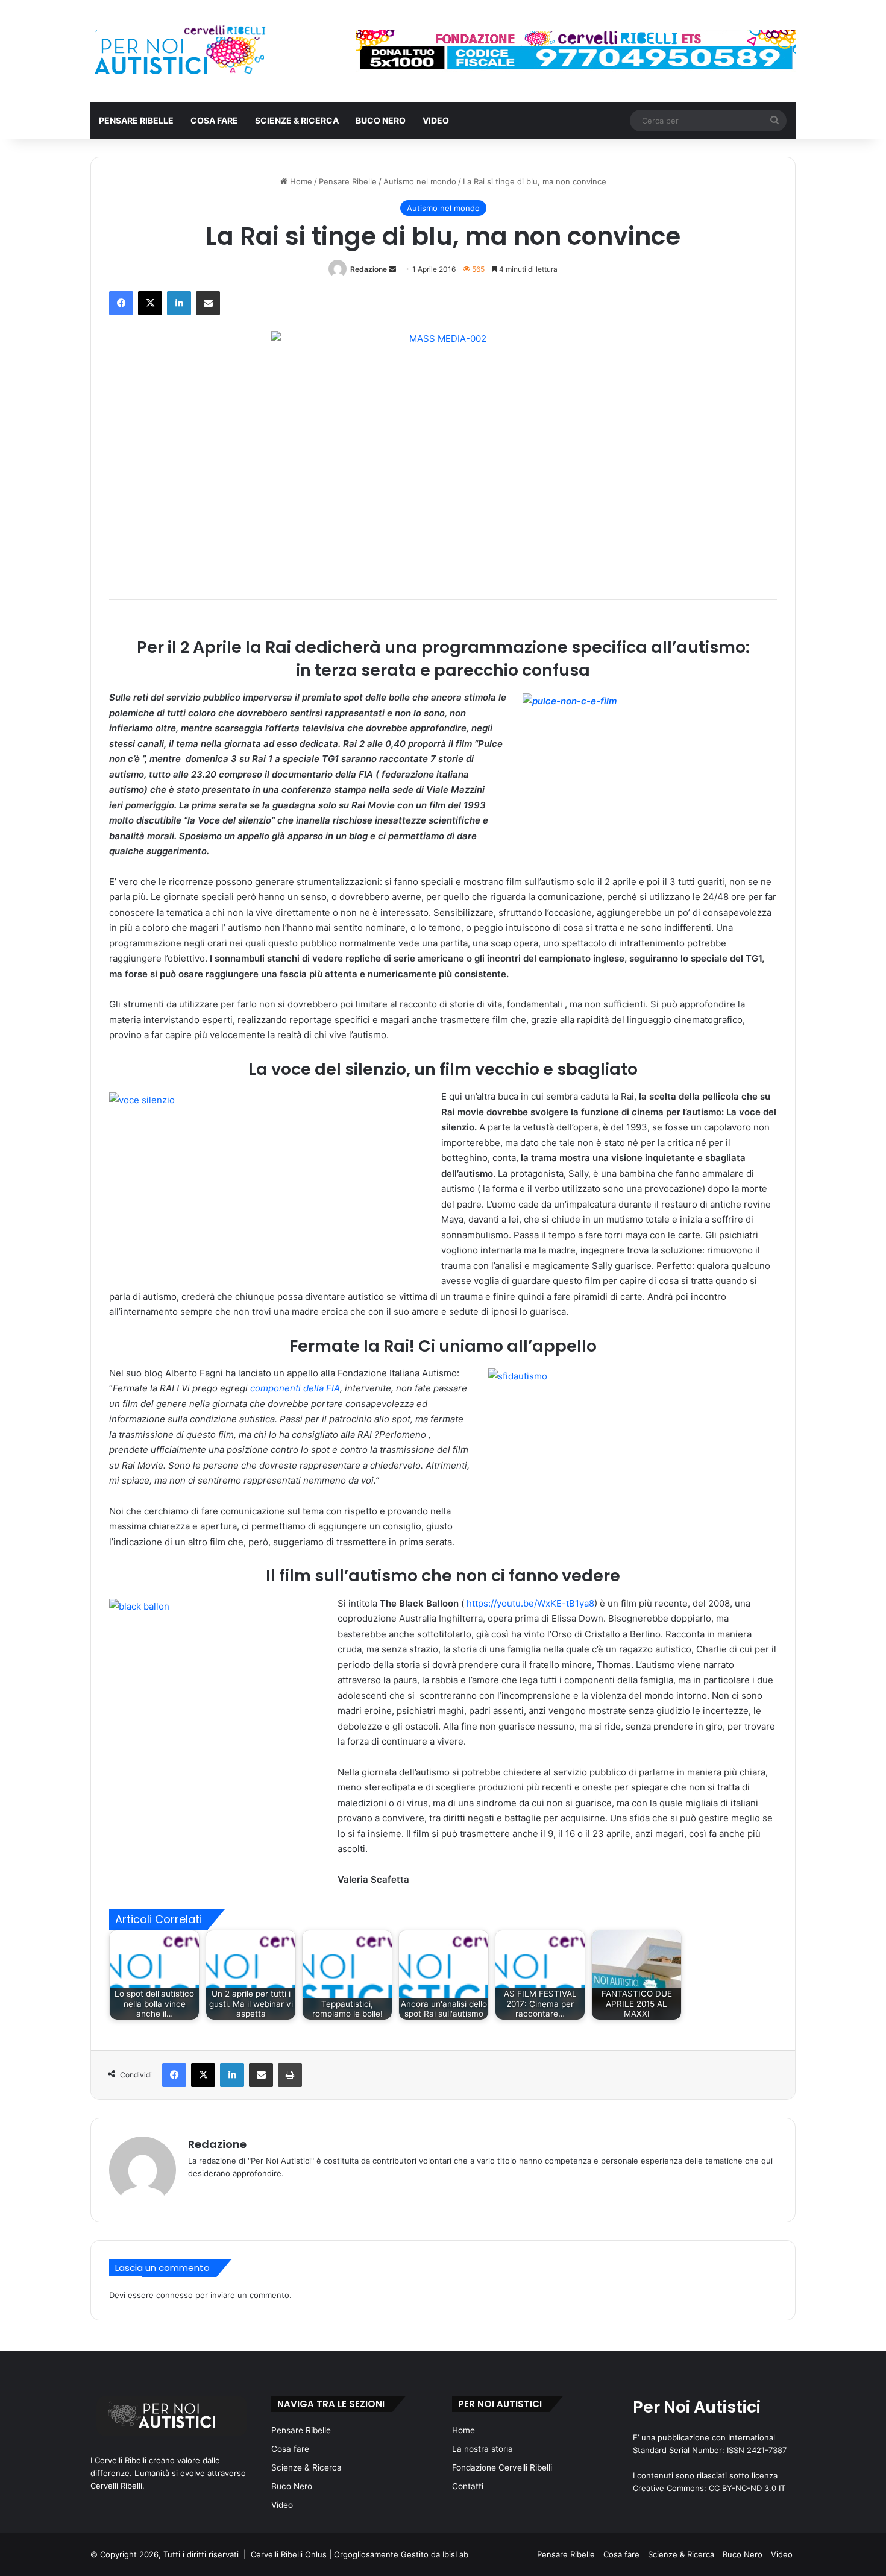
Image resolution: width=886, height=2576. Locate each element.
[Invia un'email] (392, 269)
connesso (174, 2295)
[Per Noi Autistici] (179, 51)
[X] (150, 303)
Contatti (468, 2486)
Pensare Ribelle (136, 120)
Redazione (369, 269)
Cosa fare (214, 120)
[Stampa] (290, 2075)
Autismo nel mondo (420, 181)
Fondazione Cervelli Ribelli (502, 2467)
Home (300, 181)
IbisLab (455, 2554)
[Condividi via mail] (208, 303)
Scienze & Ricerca (297, 120)
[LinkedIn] (179, 303)
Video (436, 120)
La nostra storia (482, 2449)
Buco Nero (381, 120)
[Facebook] (121, 303)
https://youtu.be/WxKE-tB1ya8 (530, 1603)
